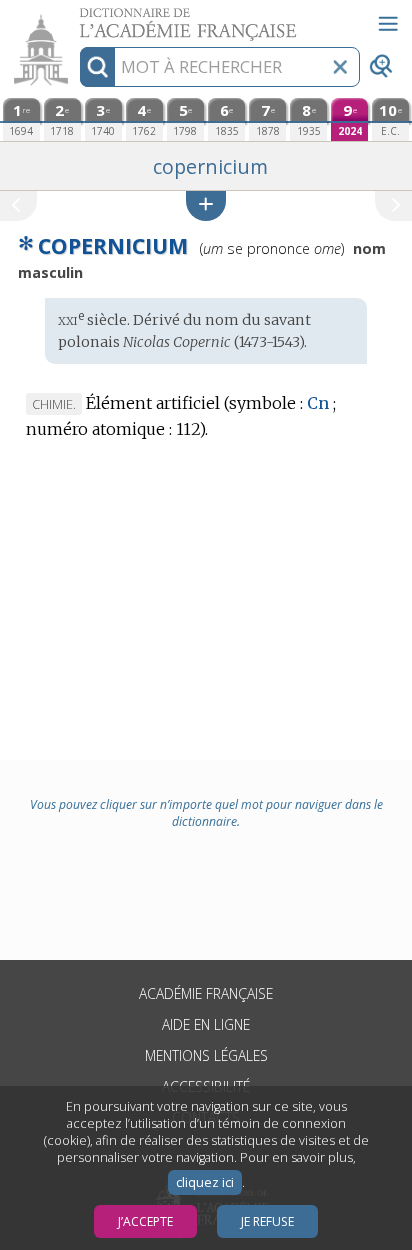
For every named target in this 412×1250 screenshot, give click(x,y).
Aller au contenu (77, 17)
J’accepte (145, 1221)
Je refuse (267, 1221)
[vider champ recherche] (340, 67)
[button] (206, 205)
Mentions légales (206, 1055)
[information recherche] (97, 67)
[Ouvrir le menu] (388, 24)
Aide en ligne (206, 1024)
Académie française (206, 993)
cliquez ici (205, 1182)
